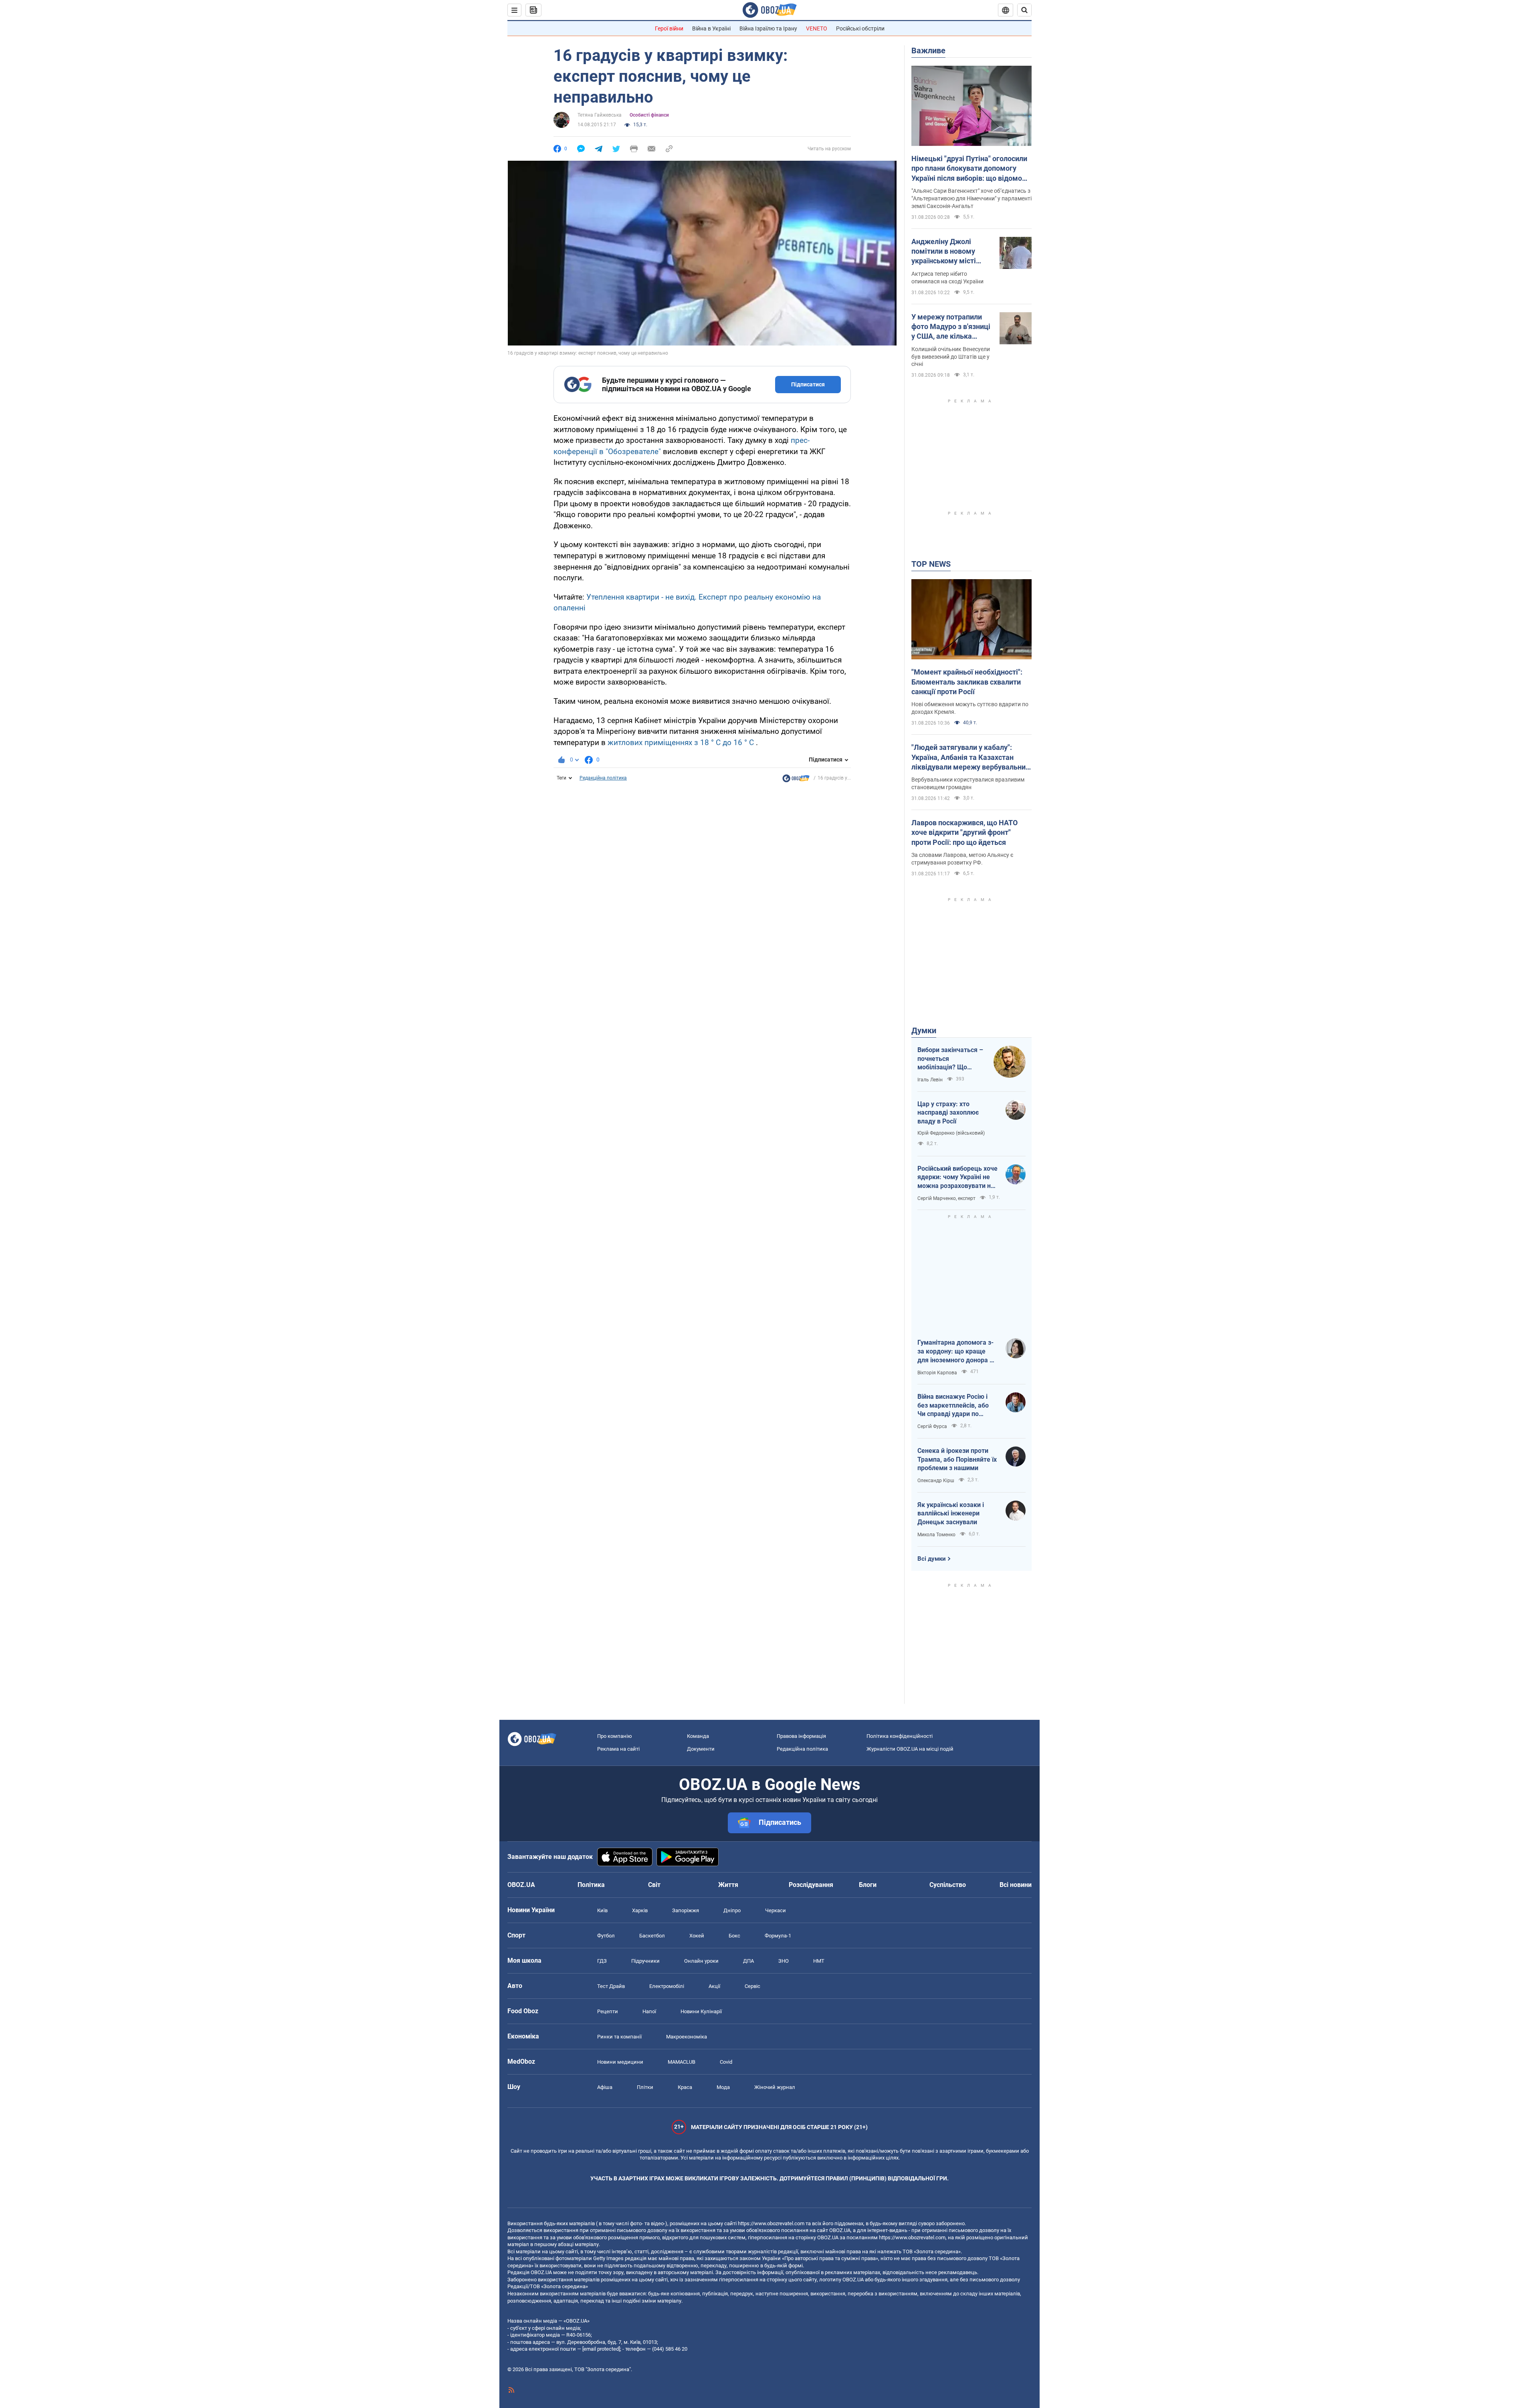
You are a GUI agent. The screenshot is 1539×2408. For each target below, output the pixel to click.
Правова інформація (801, 1736)
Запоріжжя (686, 1910)
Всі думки (932, 1559)
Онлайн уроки (701, 1961)
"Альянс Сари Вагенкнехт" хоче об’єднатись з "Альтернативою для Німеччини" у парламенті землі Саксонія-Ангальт (971, 198)
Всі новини (1016, 1885)
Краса (685, 2087)
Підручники (645, 1961)
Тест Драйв (611, 1986)
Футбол (606, 1936)
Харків (640, 1910)
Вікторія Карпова (937, 1373)
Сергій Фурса (932, 1426)
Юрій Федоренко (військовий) (951, 1133)
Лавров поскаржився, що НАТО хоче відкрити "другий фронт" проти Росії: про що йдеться (964, 832)
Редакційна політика (603, 778)
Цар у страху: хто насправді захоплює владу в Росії (948, 1113)
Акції (714, 1986)
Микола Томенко (936, 1535)
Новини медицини (620, 2062)
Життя (728, 1885)
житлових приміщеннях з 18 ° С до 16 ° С (681, 742)
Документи (701, 1749)
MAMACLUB (682, 2062)
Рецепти (608, 2011)
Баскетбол (652, 1936)
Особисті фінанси (649, 115)
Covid (726, 2062)
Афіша (605, 2087)
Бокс (734, 1936)
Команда (698, 1736)
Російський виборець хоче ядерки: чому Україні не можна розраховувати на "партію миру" (957, 1178)
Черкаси (776, 1910)
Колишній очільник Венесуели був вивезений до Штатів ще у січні (951, 357)
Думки (924, 1030)
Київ (602, 1910)
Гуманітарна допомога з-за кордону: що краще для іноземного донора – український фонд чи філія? (955, 1351)
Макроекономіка (687, 2037)
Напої (649, 2011)
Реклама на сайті (618, 1749)
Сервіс (752, 1986)
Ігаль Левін (930, 1080)
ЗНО (784, 1961)
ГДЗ (602, 1961)
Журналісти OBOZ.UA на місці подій (910, 1749)
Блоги (868, 1885)
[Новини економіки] (796, 780)
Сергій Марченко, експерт (946, 1198)
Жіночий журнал (775, 2087)
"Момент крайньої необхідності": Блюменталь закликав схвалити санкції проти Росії (967, 682)
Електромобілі (667, 1986)
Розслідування (811, 1885)
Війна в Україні (711, 28)
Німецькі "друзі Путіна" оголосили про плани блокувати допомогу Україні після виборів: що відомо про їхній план (969, 169)
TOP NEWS (931, 564)
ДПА (748, 1961)
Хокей (697, 1936)
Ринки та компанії (619, 2037)
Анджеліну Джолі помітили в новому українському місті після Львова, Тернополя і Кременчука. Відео (944, 252)
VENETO (817, 28)
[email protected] (601, 2349)
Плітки (645, 2087)
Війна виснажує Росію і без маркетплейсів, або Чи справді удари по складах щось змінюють (955, 1406)
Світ (654, 1885)
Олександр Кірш (936, 1481)
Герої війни (669, 28)
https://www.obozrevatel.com (771, 2223)
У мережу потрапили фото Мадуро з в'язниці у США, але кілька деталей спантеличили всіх (951, 327)
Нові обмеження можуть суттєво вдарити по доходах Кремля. (970, 708)
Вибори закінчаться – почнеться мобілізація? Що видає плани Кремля (950, 1059)
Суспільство (948, 1885)
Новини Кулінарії (701, 2011)
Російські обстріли (860, 28)
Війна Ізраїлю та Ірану (768, 28)
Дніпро (732, 1910)
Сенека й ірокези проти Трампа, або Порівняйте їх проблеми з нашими (957, 1459)
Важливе (928, 51)
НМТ (819, 1961)
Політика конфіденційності (900, 1736)
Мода (723, 2087)
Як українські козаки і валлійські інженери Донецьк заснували (951, 1513)
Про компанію (615, 1736)
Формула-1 (778, 1936)
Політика (591, 1885)
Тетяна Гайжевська (600, 115)
